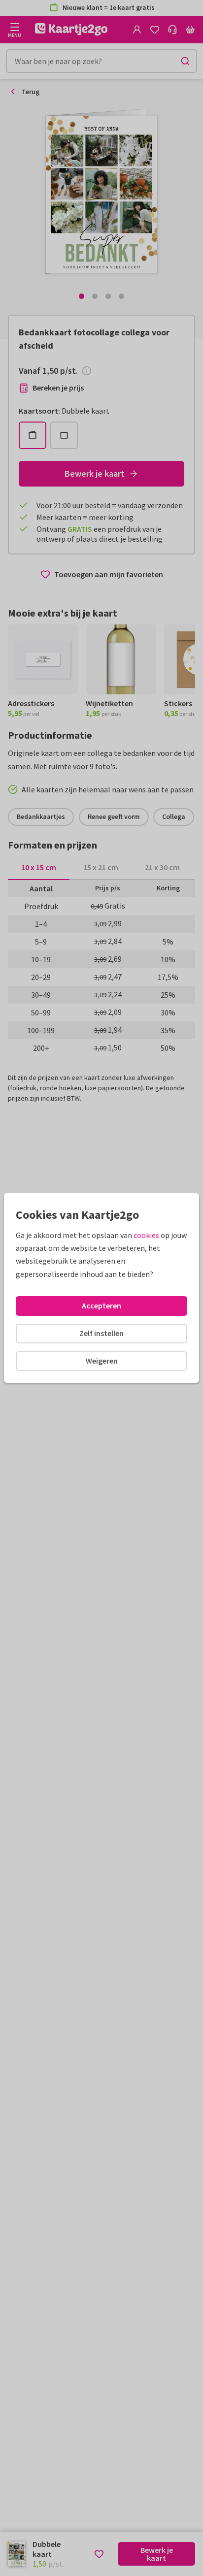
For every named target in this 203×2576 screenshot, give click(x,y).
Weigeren (102, 1361)
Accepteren (101, 1305)
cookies (146, 1235)
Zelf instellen (101, 1333)
